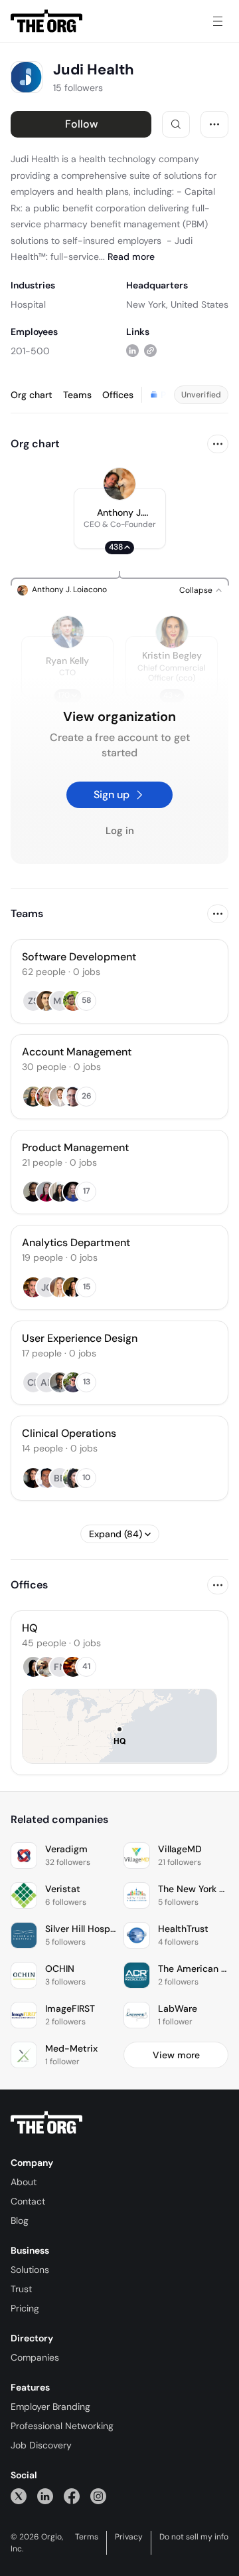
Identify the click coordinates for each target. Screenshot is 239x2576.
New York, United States (177, 304)
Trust (21, 2289)
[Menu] (218, 21)
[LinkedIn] (45, 2496)
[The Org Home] (46, 21)
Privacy (129, 2537)
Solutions (30, 2270)
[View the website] (150, 351)
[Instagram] (98, 2496)
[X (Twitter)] (19, 2496)
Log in (120, 831)
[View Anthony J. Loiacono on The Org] (119, 484)
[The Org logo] (46, 2123)
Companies (35, 2357)
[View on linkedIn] (132, 351)
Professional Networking (62, 2426)
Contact (28, 2201)
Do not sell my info (194, 2537)
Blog (20, 2220)
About (24, 2182)
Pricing (25, 2308)
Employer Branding (50, 2407)
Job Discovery (41, 2445)
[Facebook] (72, 2496)
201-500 (30, 351)
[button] (120, 518)
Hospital (28, 304)
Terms (87, 2537)
